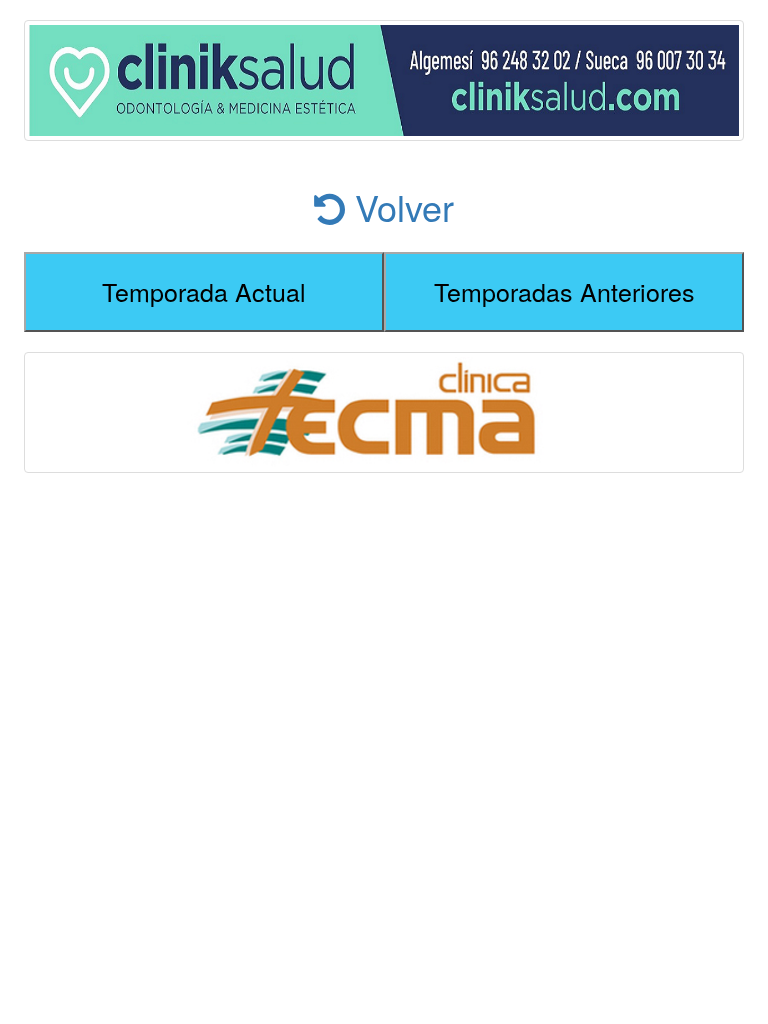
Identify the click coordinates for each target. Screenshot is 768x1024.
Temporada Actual (204, 291)
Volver (399, 206)
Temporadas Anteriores (564, 291)
